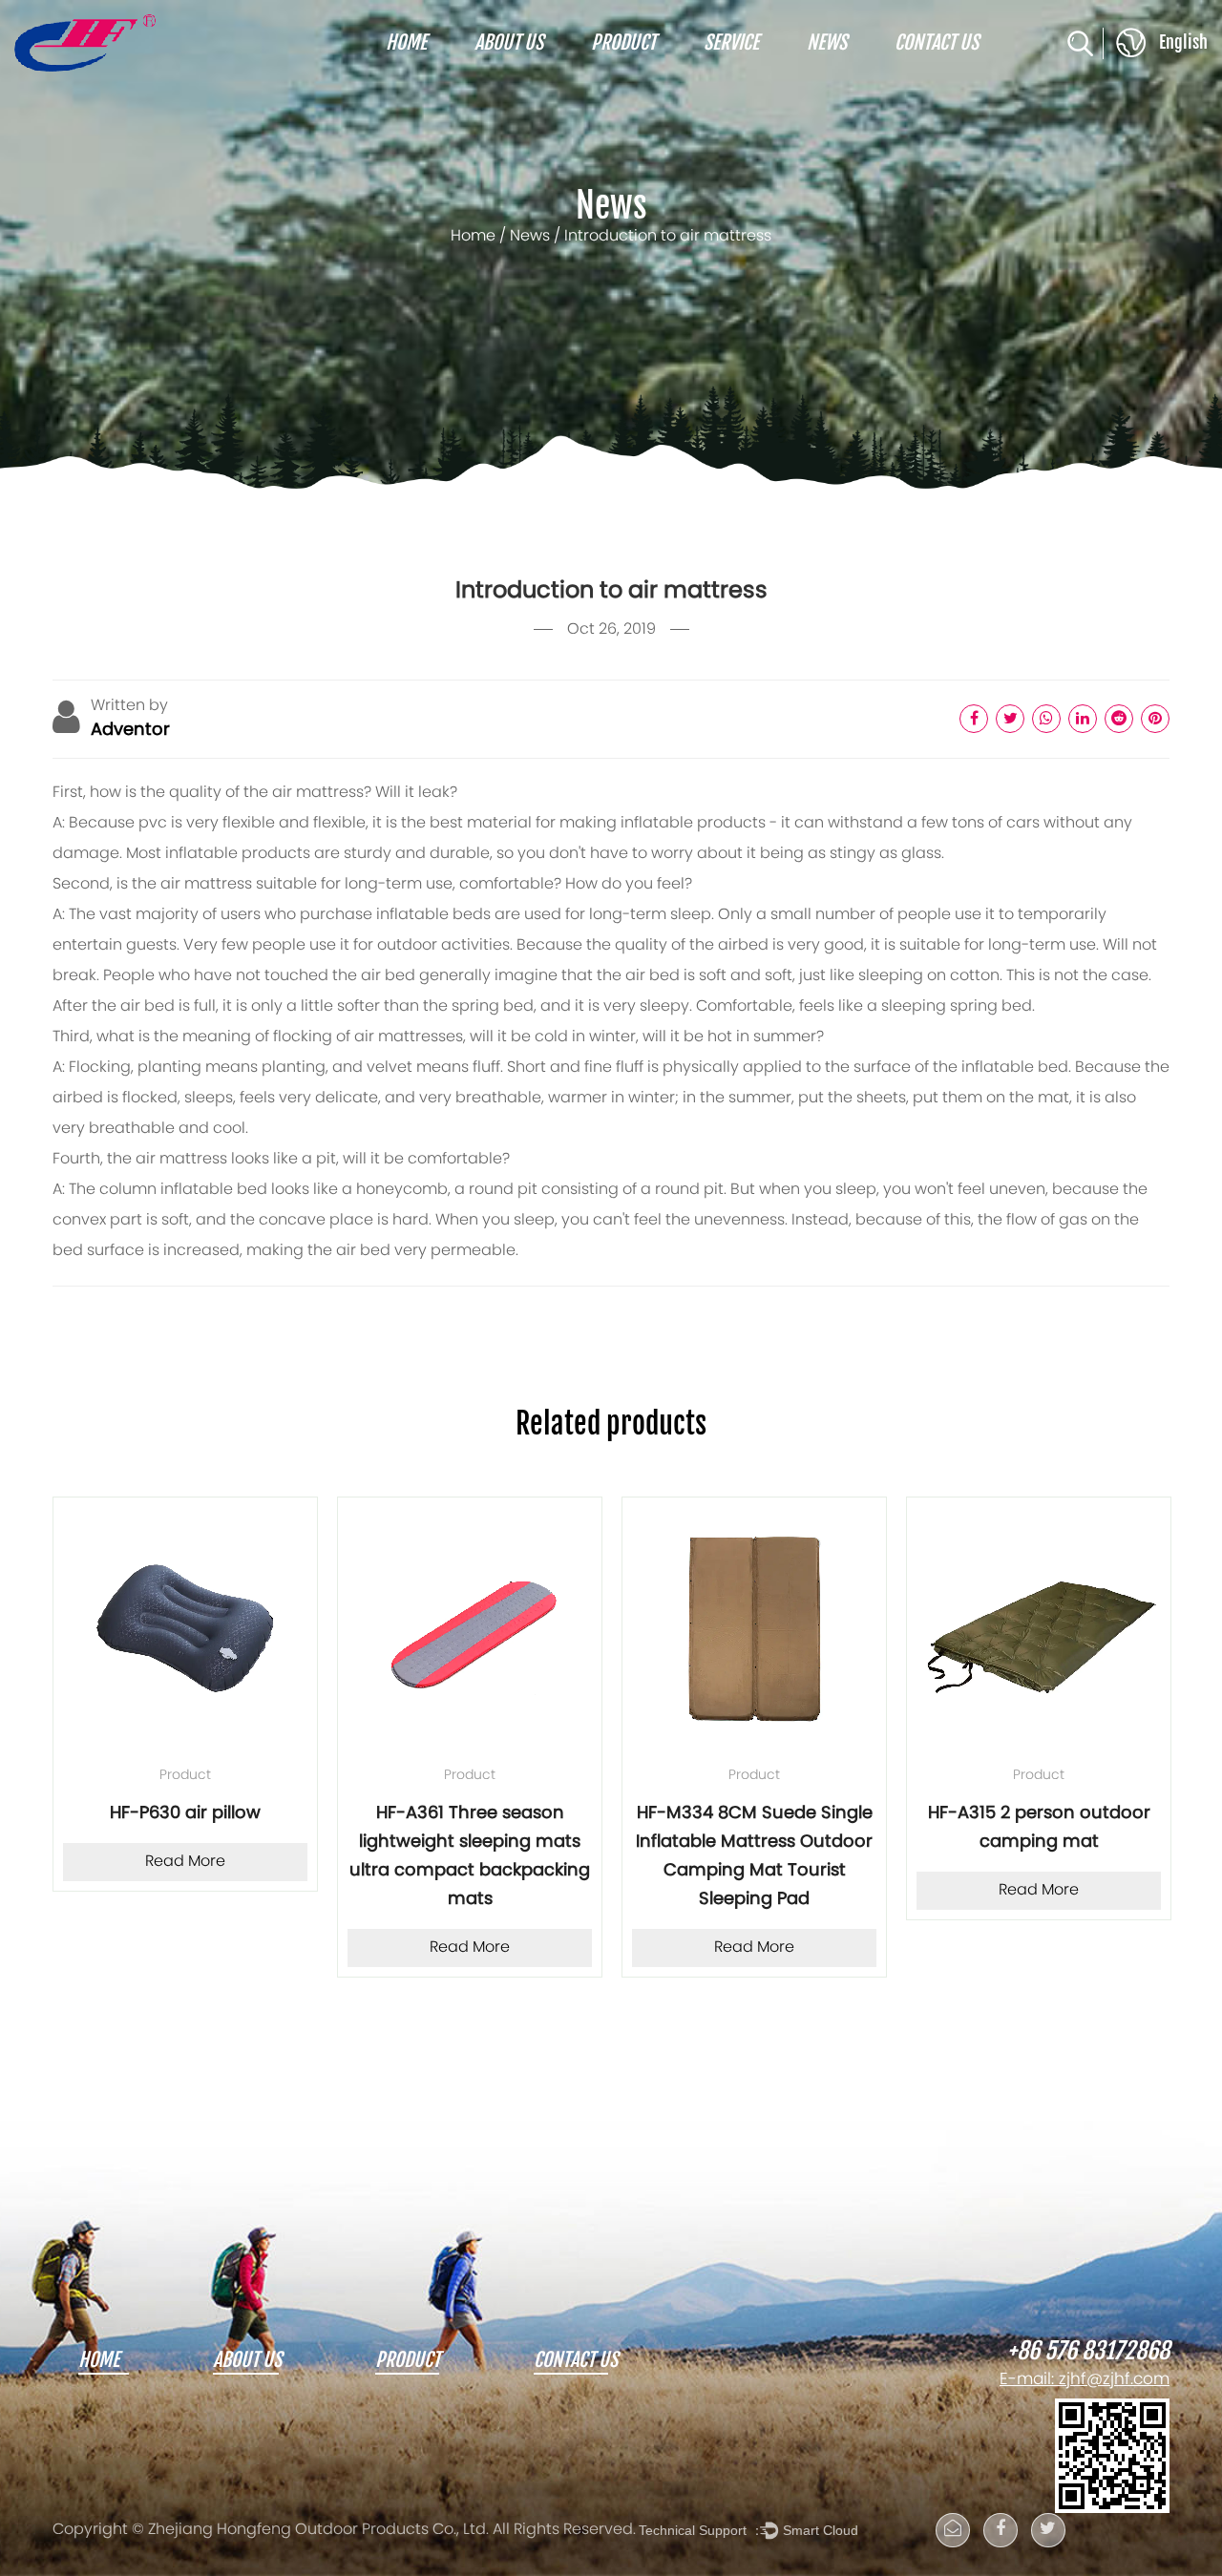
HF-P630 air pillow (129, 1814)
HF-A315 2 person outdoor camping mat (983, 1828)
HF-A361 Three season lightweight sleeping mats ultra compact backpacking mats (413, 1857)
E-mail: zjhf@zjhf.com (1085, 2380)
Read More (129, 1862)
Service (731, 43)
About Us (509, 43)
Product (623, 43)
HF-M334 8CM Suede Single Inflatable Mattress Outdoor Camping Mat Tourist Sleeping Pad (698, 1857)
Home (406, 43)
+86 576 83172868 (1088, 2352)
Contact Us (937, 43)
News (827, 43)
